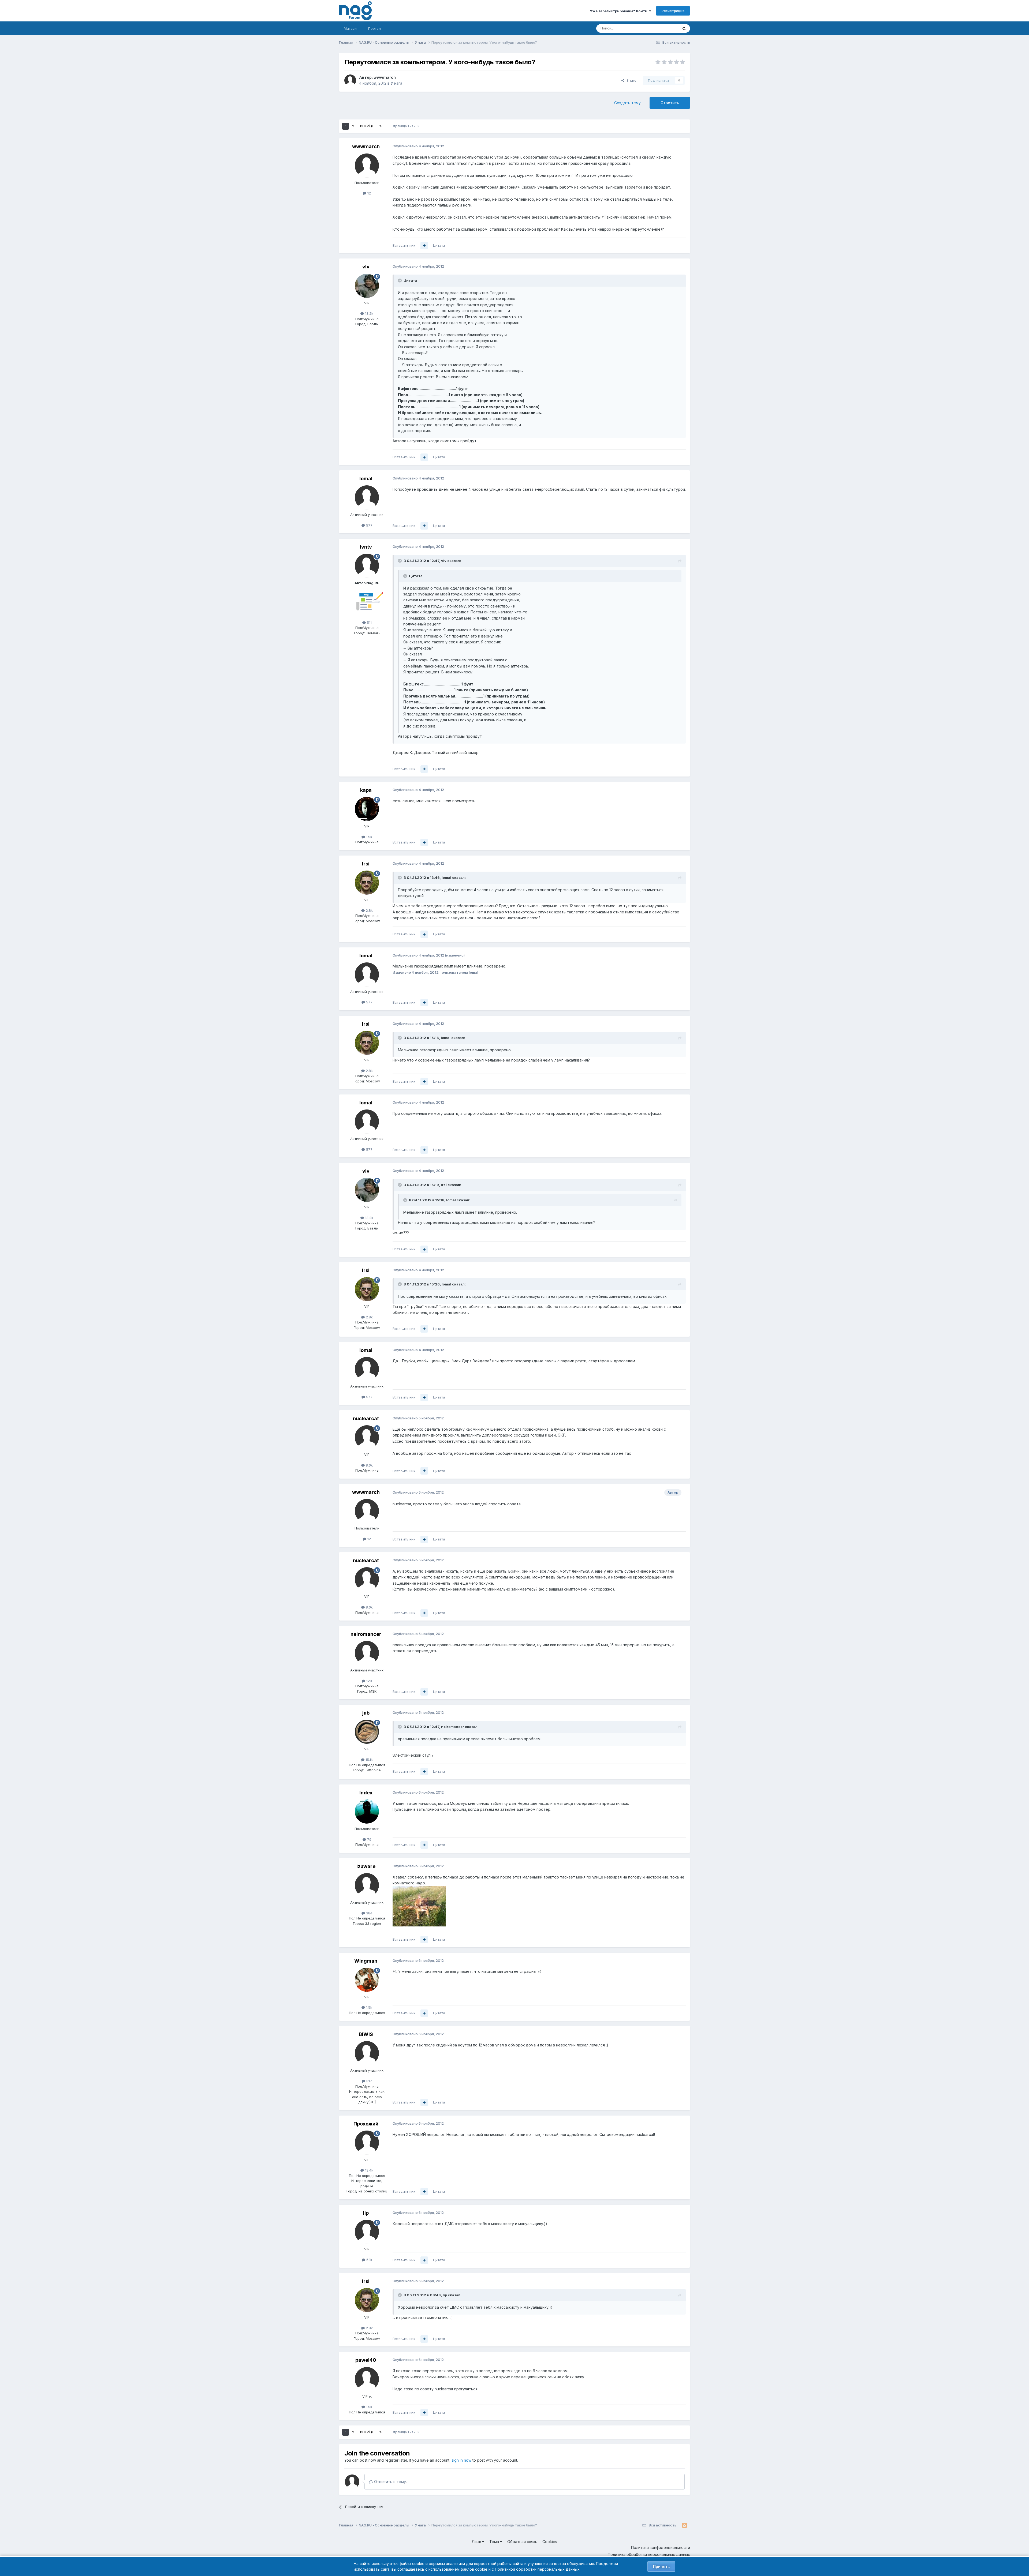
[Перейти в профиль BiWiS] (367, 2053)
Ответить (670, 103)
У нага (396, 83)
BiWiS (366, 2034)
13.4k (369, 2170)
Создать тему (627, 103)
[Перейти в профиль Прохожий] (367, 2143)
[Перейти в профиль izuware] (367, 1885)
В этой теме (661, 28)
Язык (477, 2542)
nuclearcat (366, 1418)
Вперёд (367, 126)
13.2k (369, 313)
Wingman (366, 1961)
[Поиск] (684, 28)
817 (369, 2081)
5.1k (369, 2260)
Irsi (366, 864)
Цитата (439, 245)
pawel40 (366, 2360)
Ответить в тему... (391, 2482)
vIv (366, 267)
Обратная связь (522, 2542)
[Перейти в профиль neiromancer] (367, 1653)
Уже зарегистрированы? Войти (619, 11)
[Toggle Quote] (400, 280)
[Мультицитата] (424, 246)
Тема (495, 2542)
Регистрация (673, 11)
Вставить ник (404, 245)
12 (369, 193)
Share (630, 80)
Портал (374, 28)
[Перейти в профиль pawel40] (367, 2379)
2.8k (369, 910)
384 (369, 1913)
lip (366, 2213)
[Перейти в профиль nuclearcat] (367, 1437)
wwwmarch (385, 77)
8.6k (369, 1465)
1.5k (369, 2007)
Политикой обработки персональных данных (537, 2569)
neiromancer (366, 1634)
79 (369, 1839)
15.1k (369, 1760)
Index (366, 1793)
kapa (366, 790)
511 (369, 623)
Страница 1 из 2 (404, 126)
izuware (366, 1866)
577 (369, 525)
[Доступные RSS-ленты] (685, 2525)
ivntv (366, 547)
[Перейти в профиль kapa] (367, 809)
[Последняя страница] (381, 126)
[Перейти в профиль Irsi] (367, 883)
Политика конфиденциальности (661, 2547)
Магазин (351, 28)
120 (369, 1681)
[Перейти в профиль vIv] (367, 286)
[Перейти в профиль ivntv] (367, 566)
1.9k (369, 837)
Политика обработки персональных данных (649, 2554)
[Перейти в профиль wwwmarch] (350, 80)
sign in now (461, 2460)
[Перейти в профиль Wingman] (367, 1980)
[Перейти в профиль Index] (367, 1812)
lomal (366, 479)
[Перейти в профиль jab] (367, 1732)
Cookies (550, 2542)
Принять (661, 2566)
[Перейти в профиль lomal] (367, 497)
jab (366, 1713)
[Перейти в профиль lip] (367, 2232)
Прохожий (366, 2124)
